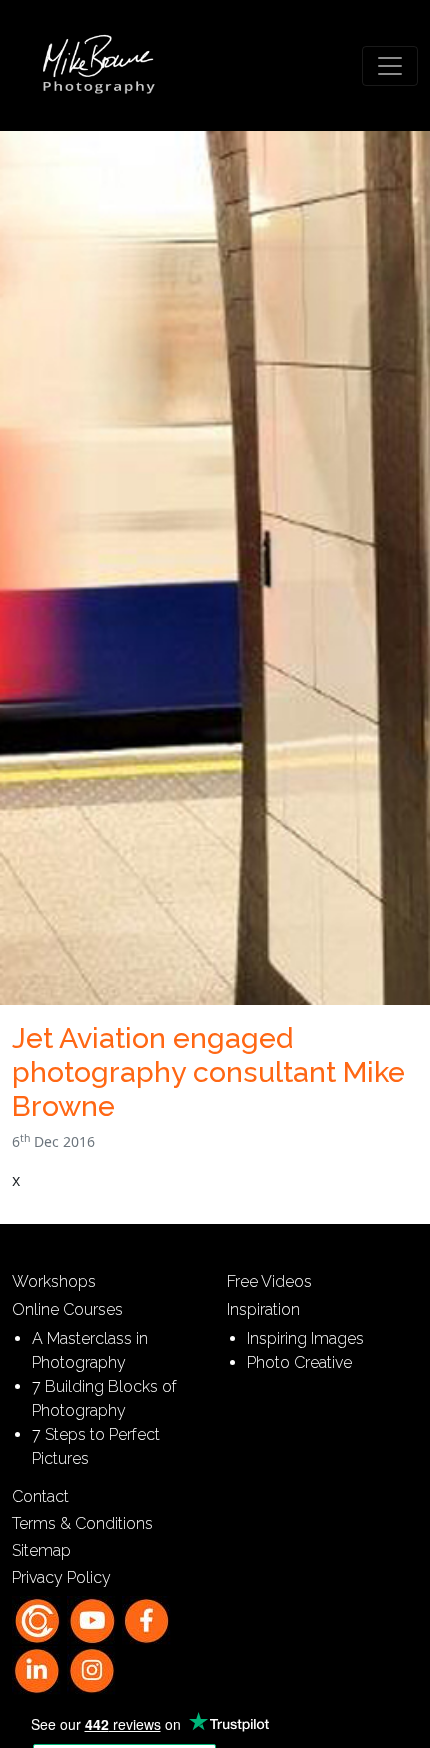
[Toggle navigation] (390, 66)
